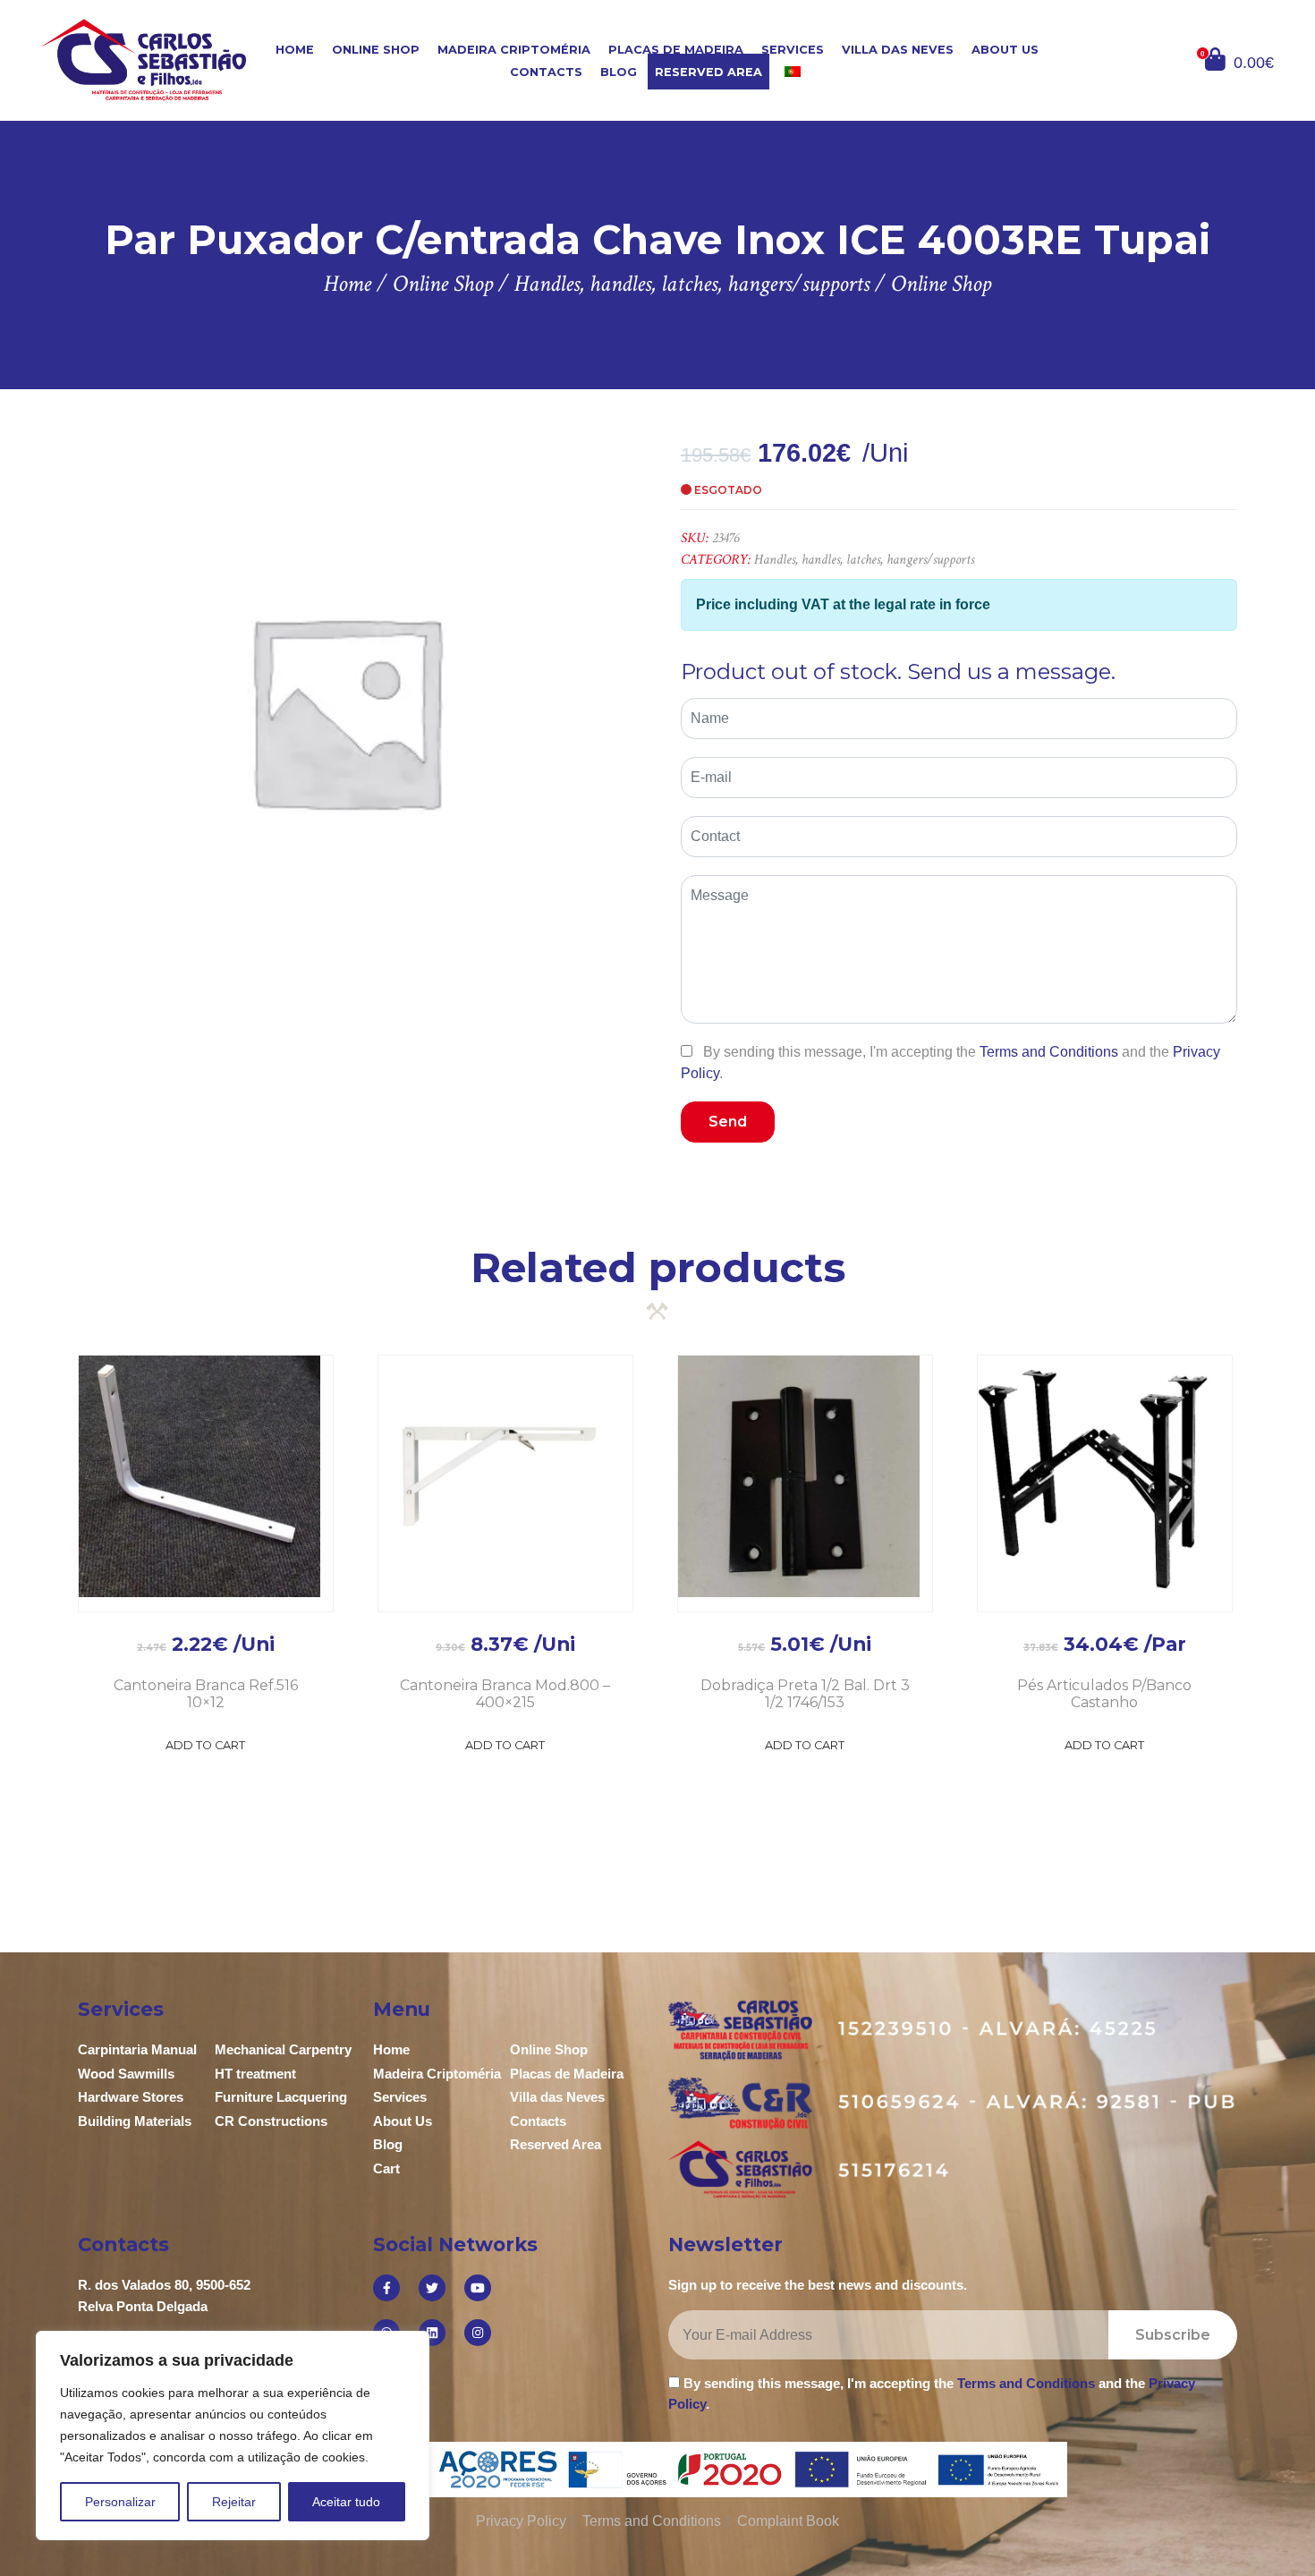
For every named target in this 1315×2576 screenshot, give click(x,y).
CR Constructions (271, 2121)
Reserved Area (708, 72)
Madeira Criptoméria (514, 50)
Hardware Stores (131, 2097)
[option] (345, 710)
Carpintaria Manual (137, 2049)
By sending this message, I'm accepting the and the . (950, 1062)
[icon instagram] (478, 2333)
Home (295, 50)
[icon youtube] (478, 2288)
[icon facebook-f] (386, 2288)
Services (793, 50)
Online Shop (376, 50)
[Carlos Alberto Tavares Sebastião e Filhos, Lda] (144, 60)
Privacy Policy (521, 2521)
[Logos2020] (658, 2468)
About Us (1005, 50)
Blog (619, 72)
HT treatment (255, 2074)
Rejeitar (234, 2502)
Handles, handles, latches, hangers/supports (864, 560)
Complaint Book (788, 2521)
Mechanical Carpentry (283, 2049)
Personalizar (120, 2502)
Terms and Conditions (1049, 1052)
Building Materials (135, 2121)
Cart (386, 2168)
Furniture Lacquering (281, 2097)
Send (728, 1122)
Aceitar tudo (346, 2502)
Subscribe (1173, 2335)
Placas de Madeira (676, 50)
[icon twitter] (432, 2288)
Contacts (546, 72)
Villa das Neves (898, 50)
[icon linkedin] (432, 2333)
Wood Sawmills (126, 2074)
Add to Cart (205, 1745)
